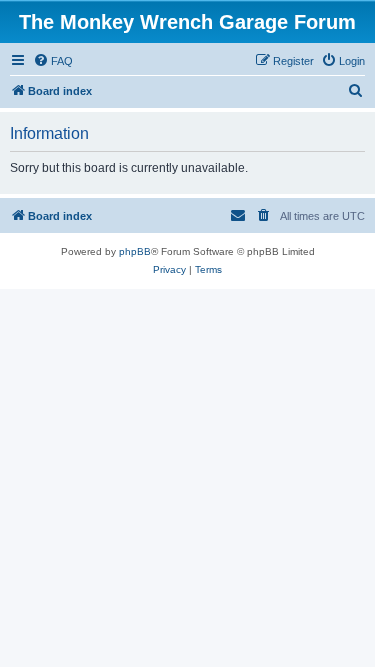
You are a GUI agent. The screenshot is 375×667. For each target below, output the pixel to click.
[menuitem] (53, 61)
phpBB (135, 251)
